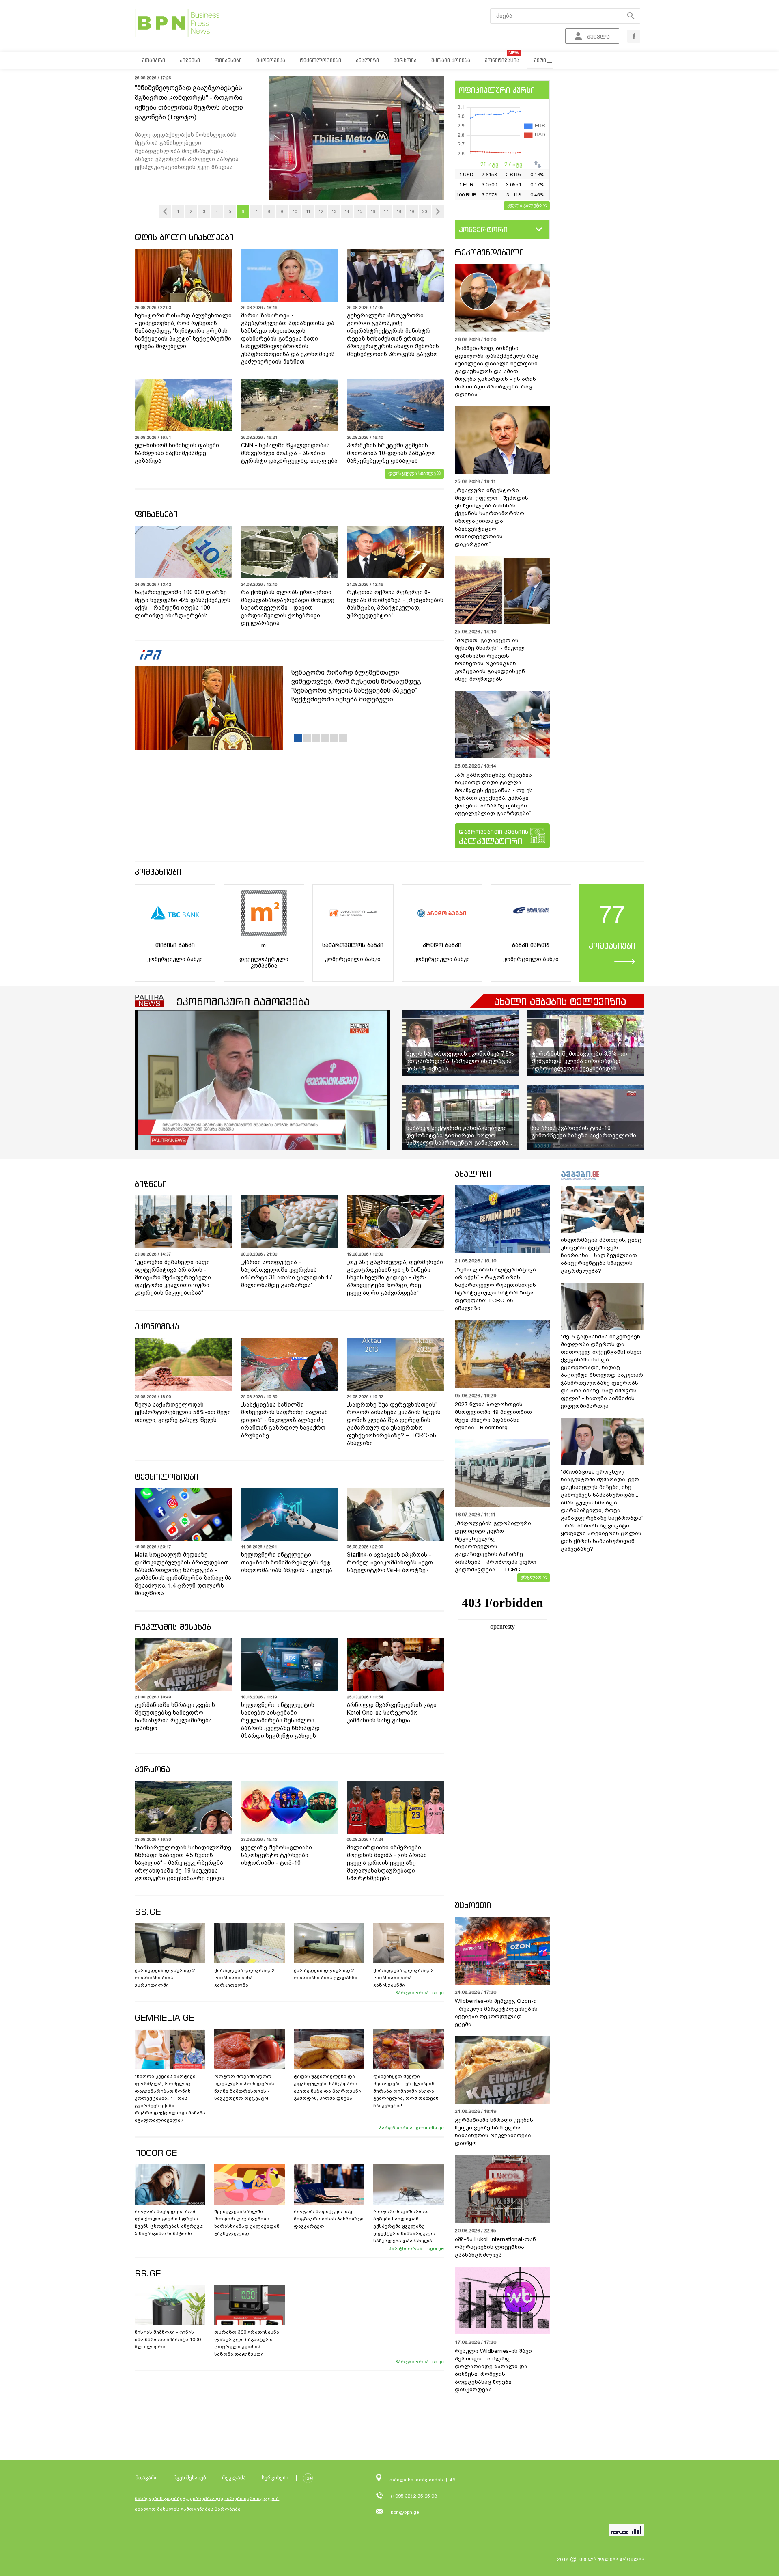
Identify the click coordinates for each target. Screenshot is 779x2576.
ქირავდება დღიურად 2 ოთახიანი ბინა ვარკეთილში (165, 1978)
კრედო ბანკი (442, 945)
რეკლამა (234, 2478)
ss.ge (438, 1993)
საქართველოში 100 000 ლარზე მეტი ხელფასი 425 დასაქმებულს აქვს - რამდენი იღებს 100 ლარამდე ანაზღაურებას (183, 604)
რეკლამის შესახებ (173, 1627)
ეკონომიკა (157, 1326)
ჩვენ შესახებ (190, 2478)
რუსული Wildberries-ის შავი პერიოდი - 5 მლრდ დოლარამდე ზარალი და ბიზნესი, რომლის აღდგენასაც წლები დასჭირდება (493, 2370)
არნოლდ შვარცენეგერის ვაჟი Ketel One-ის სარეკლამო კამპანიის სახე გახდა (392, 1713)
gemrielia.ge (430, 2128)
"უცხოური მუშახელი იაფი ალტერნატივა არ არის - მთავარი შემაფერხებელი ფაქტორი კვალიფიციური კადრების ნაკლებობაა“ (173, 1277)
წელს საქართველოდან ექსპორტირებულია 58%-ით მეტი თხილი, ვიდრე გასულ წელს (183, 1412)
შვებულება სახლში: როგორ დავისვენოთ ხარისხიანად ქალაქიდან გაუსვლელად (247, 2222)
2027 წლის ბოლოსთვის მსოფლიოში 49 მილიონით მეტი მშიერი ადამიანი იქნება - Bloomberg (493, 1416)
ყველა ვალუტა (524, 205)
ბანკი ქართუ (531, 945)
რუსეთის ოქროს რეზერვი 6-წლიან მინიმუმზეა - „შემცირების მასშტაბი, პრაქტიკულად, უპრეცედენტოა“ (395, 604)
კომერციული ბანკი (175, 959)
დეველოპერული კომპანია (264, 962)
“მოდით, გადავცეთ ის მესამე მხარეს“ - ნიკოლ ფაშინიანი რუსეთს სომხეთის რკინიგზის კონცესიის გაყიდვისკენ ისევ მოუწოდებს (490, 660)
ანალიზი (473, 1174)
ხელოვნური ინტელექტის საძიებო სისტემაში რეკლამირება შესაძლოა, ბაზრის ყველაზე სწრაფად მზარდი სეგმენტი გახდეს (280, 1720)
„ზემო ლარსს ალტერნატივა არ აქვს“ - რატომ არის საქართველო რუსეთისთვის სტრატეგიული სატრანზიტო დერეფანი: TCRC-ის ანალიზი (495, 1289)
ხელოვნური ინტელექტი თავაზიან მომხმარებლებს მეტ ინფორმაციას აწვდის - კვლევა (287, 1562)
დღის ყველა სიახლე (412, 473)
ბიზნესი (151, 1184)
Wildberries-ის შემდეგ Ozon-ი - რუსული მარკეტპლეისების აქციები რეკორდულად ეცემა (496, 2013)
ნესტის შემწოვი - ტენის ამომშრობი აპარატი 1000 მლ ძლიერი (168, 2339)
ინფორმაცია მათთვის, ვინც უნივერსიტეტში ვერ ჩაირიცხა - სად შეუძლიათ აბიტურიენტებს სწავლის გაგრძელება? (601, 1255)
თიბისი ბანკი (175, 945)
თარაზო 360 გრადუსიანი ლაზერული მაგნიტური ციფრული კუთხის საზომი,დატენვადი (247, 2343)
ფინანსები (156, 514)
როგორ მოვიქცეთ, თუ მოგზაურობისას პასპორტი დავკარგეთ (329, 2219)
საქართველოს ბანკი (353, 945)
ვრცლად (531, 1577)
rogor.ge (435, 2248)
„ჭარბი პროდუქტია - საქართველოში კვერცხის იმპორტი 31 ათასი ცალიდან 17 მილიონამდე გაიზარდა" (287, 1274)
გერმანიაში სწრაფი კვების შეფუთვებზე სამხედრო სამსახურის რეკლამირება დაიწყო (175, 1716)
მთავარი (147, 2478)
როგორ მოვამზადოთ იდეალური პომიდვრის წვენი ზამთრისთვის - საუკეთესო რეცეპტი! (244, 2087)
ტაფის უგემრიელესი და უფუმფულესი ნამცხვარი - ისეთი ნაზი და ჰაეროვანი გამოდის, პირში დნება (327, 2087)
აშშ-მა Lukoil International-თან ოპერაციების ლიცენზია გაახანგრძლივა (495, 2247)
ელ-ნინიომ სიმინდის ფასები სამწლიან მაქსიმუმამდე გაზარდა (177, 453)
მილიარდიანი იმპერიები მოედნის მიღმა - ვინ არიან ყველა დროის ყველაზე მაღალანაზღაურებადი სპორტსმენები (387, 1863)
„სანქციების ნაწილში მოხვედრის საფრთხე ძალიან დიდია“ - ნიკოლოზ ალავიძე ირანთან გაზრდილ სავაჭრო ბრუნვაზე (284, 1420)
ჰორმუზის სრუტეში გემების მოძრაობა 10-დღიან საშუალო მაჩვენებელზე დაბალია (391, 453)
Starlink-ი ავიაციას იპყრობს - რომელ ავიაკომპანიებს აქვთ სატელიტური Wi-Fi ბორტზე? (390, 1562)
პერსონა (152, 1769)
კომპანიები (158, 872)
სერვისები (275, 2478)
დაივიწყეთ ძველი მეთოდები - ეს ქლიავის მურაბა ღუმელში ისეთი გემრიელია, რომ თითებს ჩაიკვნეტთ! (406, 2091)
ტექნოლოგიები (167, 1477)
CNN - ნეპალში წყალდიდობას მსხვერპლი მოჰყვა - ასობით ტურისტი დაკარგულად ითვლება (289, 453)
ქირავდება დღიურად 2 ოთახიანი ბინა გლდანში (326, 1974)
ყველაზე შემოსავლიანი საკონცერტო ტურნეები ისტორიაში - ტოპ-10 (277, 1855)
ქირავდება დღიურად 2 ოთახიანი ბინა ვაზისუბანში (403, 1978)
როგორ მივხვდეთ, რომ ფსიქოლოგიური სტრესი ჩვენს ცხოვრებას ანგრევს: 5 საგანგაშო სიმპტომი (169, 2222)
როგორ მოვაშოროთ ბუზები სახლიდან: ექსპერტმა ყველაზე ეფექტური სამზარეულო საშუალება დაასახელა (404, 2226)
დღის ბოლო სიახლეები (184, 237)
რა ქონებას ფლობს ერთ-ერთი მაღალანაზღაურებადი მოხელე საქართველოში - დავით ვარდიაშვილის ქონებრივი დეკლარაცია (288, 608)
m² (264, 945)
